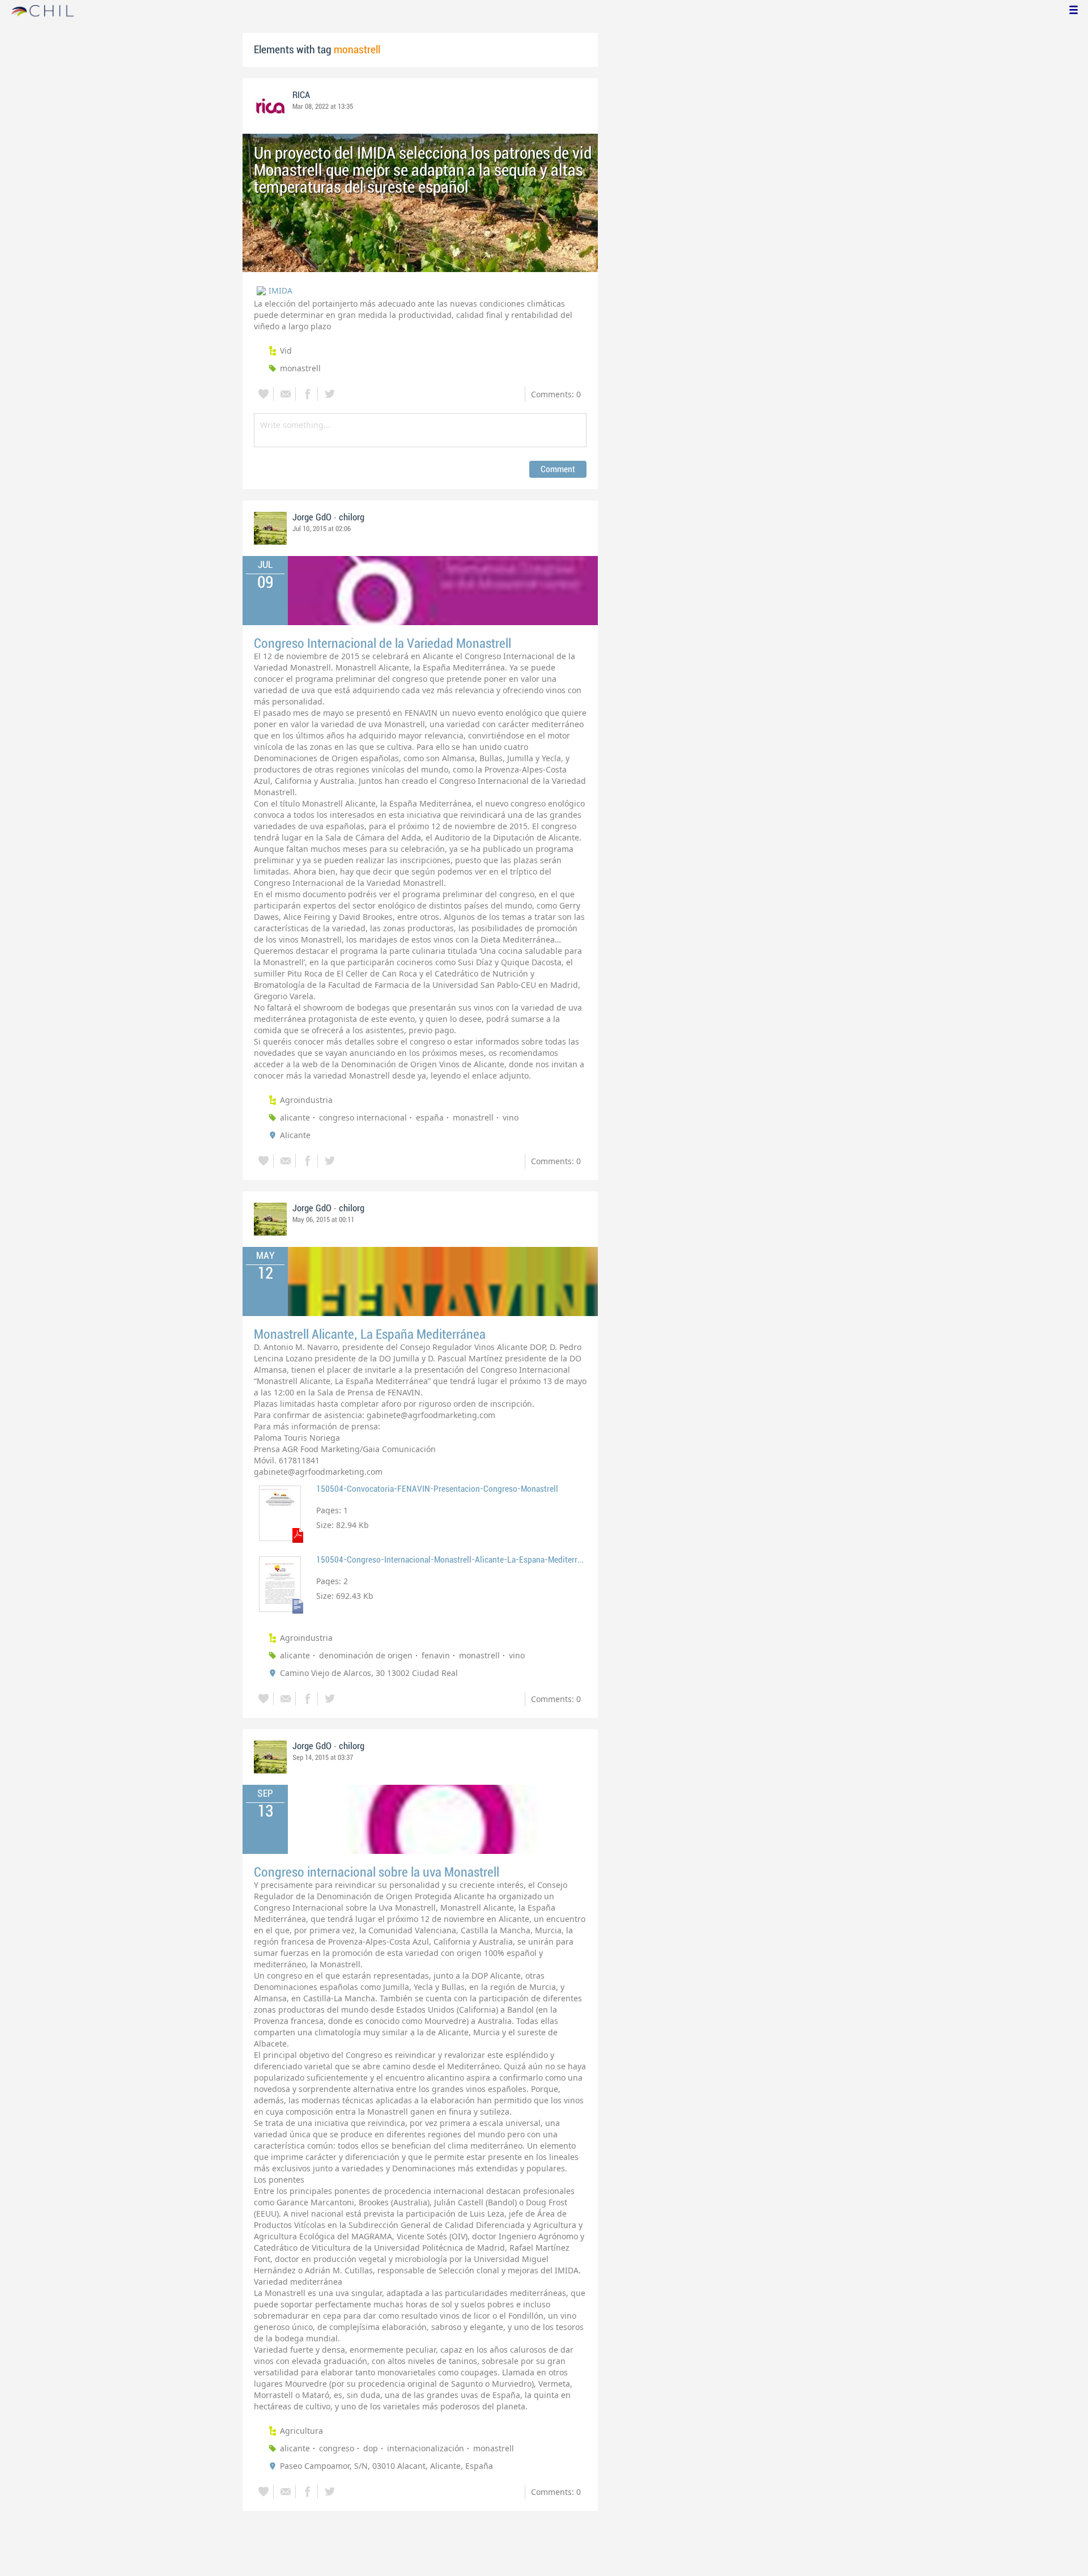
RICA (301, 95)
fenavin (436, 1655)
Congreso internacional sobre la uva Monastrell (377, 1872)
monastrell (300, 368)
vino (511, 1117)
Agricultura (301, 2431)
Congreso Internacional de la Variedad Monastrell (382, 644)
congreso (337, 2448)
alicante (295, 1117)
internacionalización (426, 2448)
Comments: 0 (556, 394)
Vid (286, 351)
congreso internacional (363, 1117)
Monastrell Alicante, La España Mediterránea (370, 1334)
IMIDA (280, 290)
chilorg (352, 517)
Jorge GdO (312, 517)
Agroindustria (306, 1100)
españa (430, 1117)
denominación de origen (366, 1655)
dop (371, 2448)
